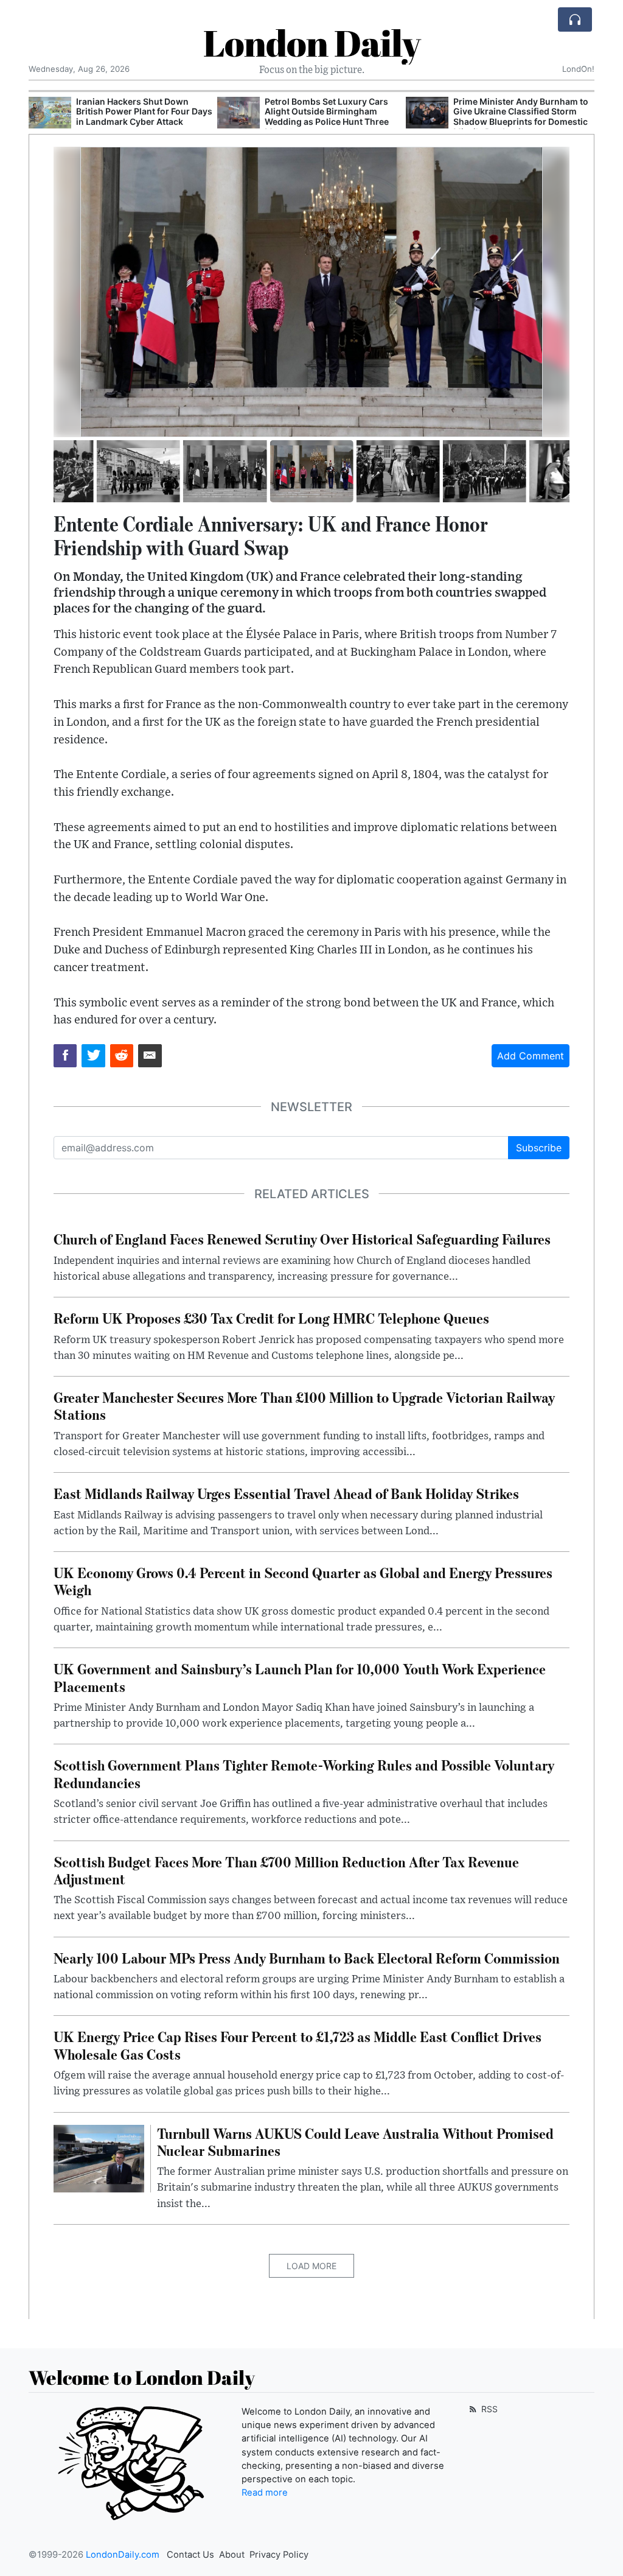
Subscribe (539, 1148)
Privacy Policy (279, 2555)
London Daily (312, 43)
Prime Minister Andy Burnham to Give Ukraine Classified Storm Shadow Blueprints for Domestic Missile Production (521, 117)
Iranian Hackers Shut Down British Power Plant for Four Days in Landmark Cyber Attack (144, 112)
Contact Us (190, 2555)
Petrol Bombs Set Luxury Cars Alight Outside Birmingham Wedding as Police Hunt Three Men (327, 117)
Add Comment (531, 1056)
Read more (265, 2493)
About (232, 2555)
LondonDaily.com (123, 2555)
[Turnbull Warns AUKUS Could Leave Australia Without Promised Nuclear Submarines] (99, 2158)
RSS (488, 2409)
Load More (311, 2266)
